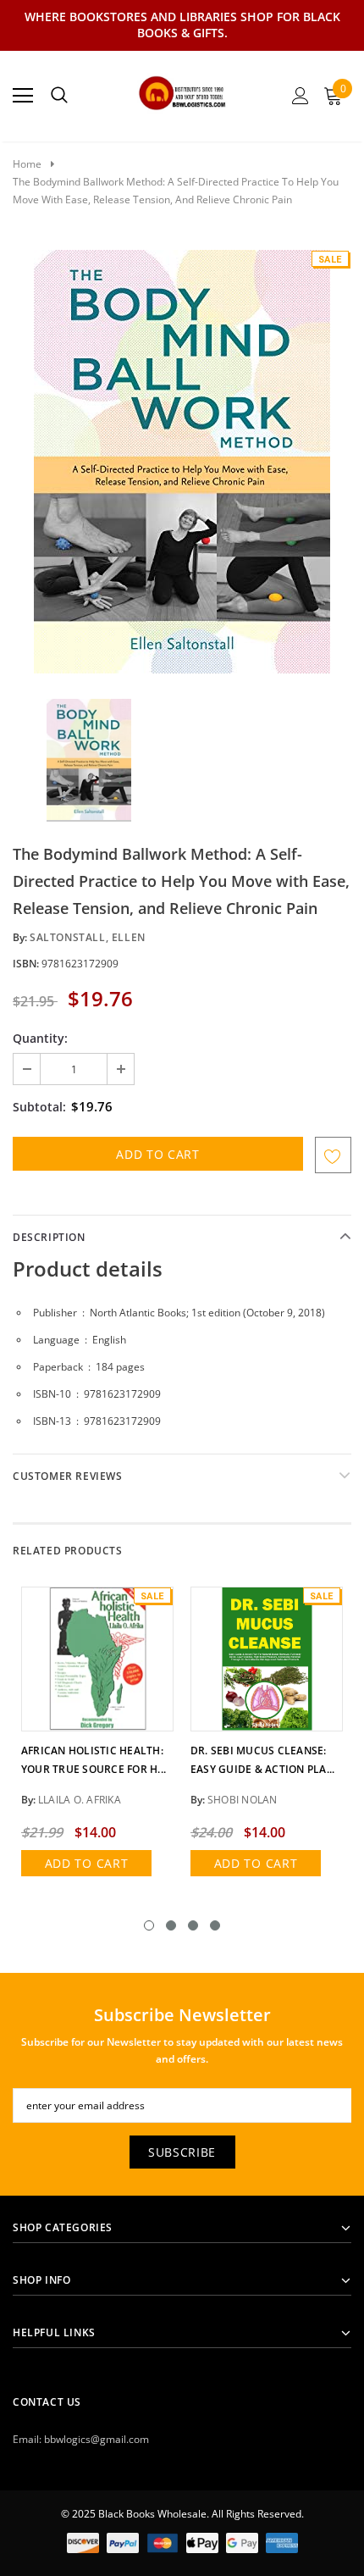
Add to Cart (87, 1863)
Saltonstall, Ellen (88, 937)
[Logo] (182, 91)
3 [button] (193, 1925)
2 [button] (171, 1925)
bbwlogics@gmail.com (97, 2439)
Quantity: (40, 1038)
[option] (182, 462)
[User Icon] (301, 96)
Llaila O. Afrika (80, 1800)
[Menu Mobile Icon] (23, 96)
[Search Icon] (59, 96)
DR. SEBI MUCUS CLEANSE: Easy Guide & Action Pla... (262, 1760)
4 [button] (215, 1925)
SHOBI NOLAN (243, 1800)
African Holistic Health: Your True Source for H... (94, 1760)
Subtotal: (39, 1107)
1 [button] (149, 1925)
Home (27, 164)
